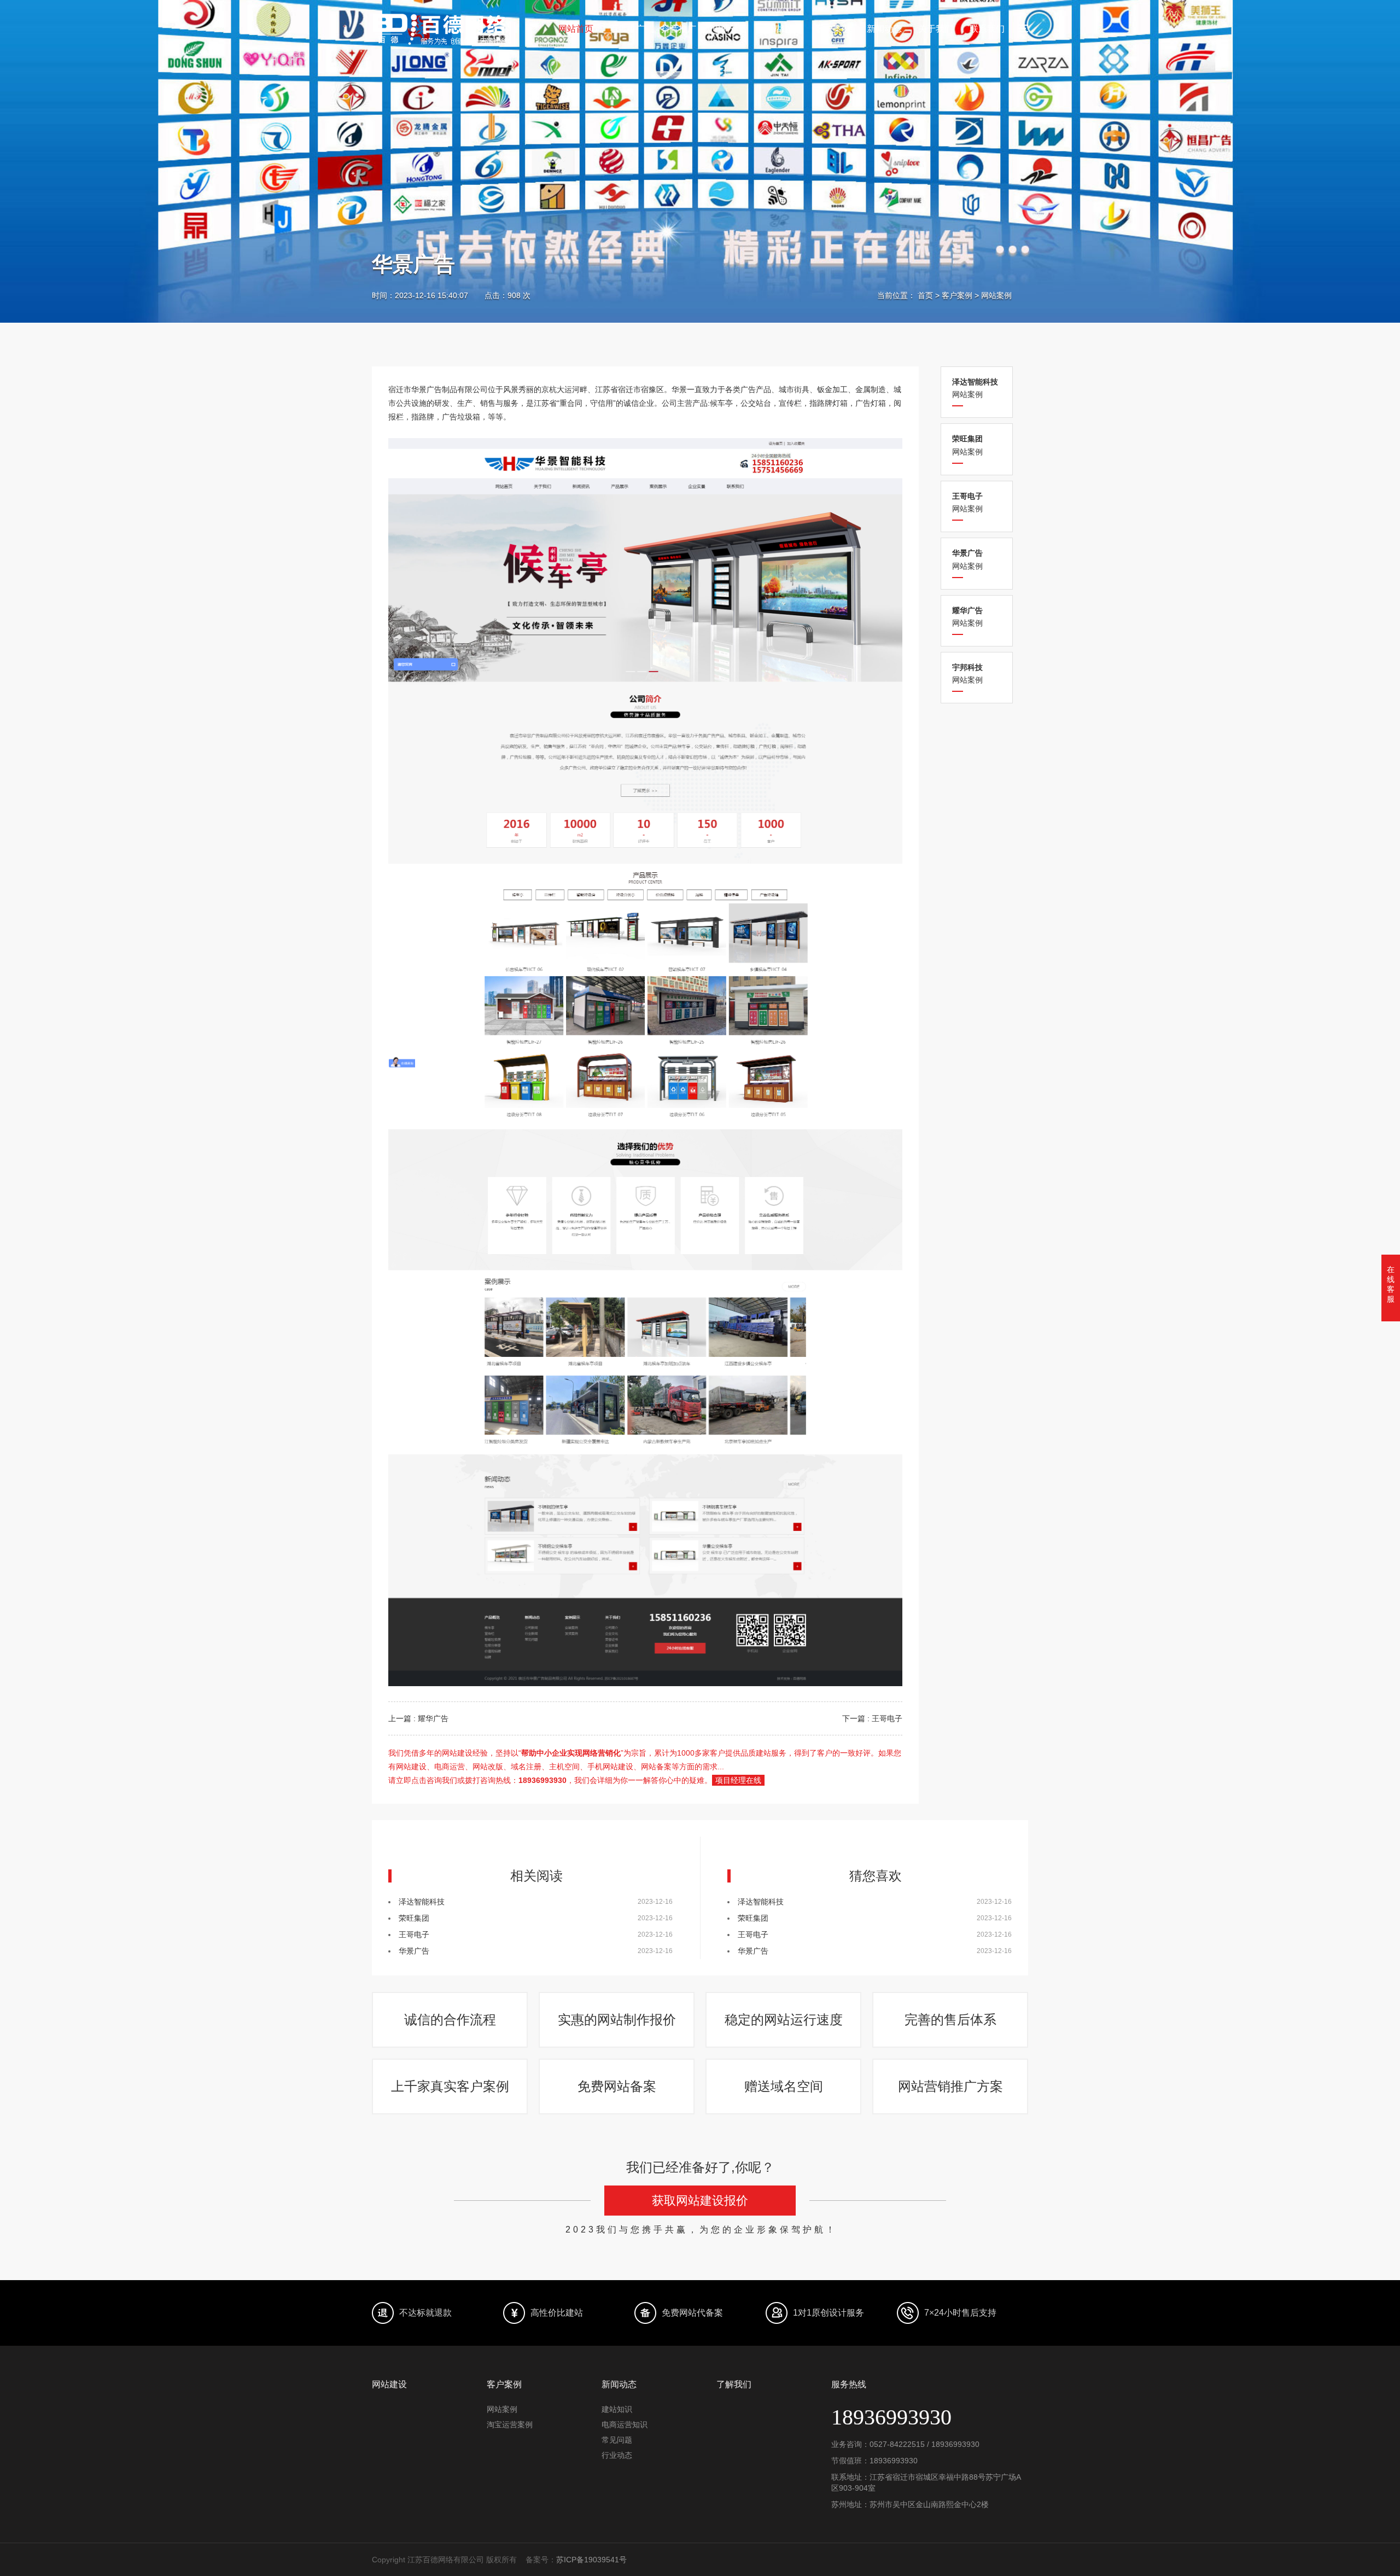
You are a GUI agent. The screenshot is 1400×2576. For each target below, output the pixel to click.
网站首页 (576, 29)
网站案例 (996, 295)
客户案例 (833, 29)
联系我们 (987, 29)
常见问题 (617, 2440)
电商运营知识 (625, 2425)
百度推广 (627, 29)
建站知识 (617, 2409)
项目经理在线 (738, 1780)
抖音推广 (679, 29)
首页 (925, 295)
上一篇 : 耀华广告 (418, 1718)
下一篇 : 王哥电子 (872, 1718)
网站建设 (781, 29)
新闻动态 (884, 29)
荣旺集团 (414, 1918)
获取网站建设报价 (700, 2201)
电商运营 (730, 29)
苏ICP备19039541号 (591, 2560)
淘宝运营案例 (510, 2425)
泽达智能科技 (422, 1902)
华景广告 (414, 1951)
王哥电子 (414, 1934)
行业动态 (617, 2455)
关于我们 (936, 29)
